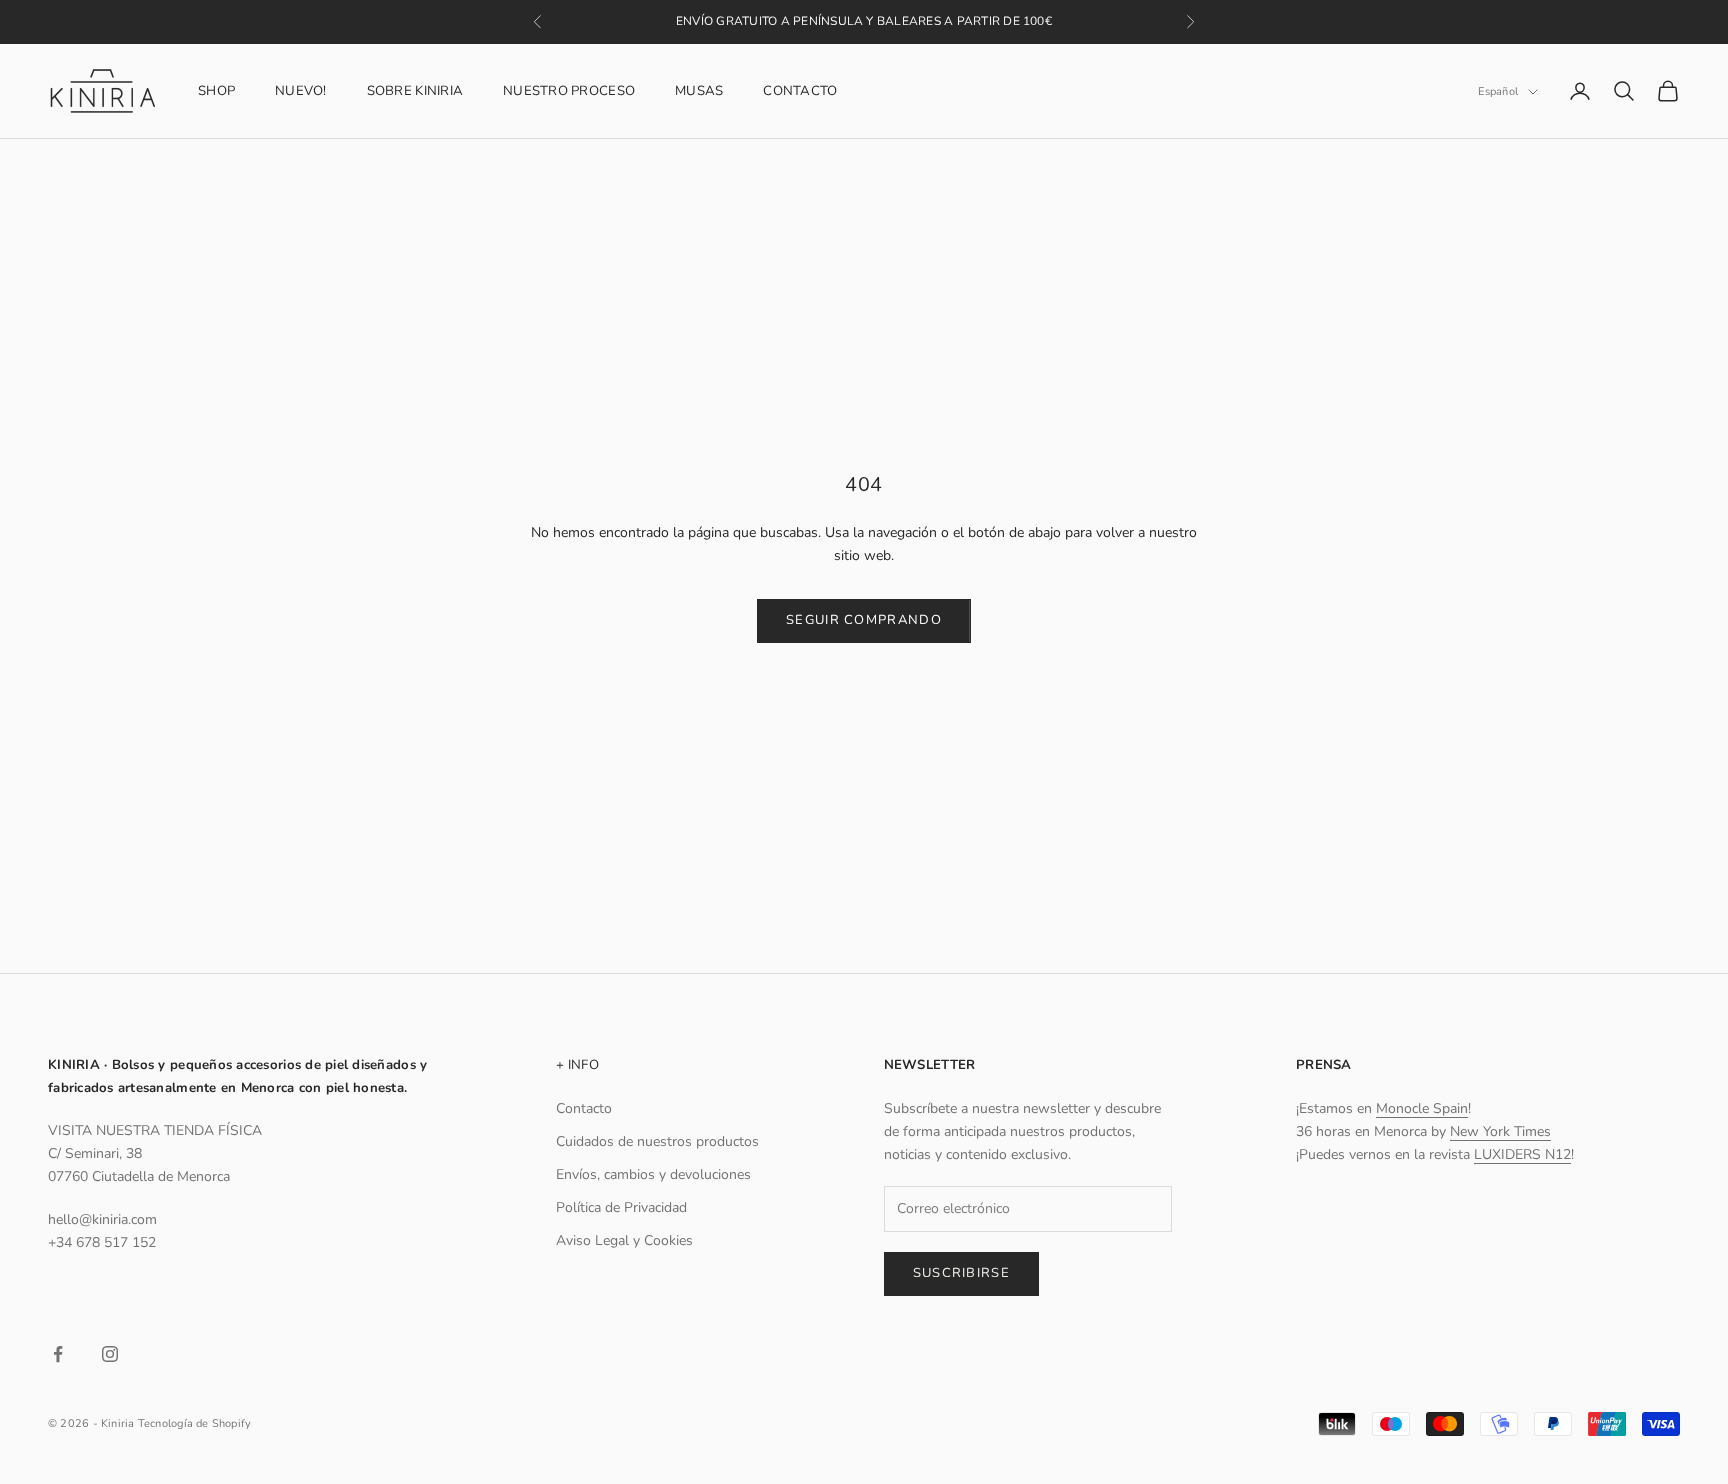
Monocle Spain (1422, 1108)
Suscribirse (961, 1273)
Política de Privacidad (621, 1207)
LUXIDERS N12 (1522, 1154)
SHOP (216, 91)
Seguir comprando (864, 620)
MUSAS (699, 91)
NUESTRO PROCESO (569, 91)
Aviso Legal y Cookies (624, 1240)
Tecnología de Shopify (195, 1423)
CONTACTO (800, 91)
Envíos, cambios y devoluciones (653, 1174)
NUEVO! (301, 91)
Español (1498, 91)
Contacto (584, 1108)
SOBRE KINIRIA (415, 91)
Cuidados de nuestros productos (657, 1141)
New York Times (1500, 1131)
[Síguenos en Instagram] (110, 1354)
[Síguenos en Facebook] (58, 1354)
